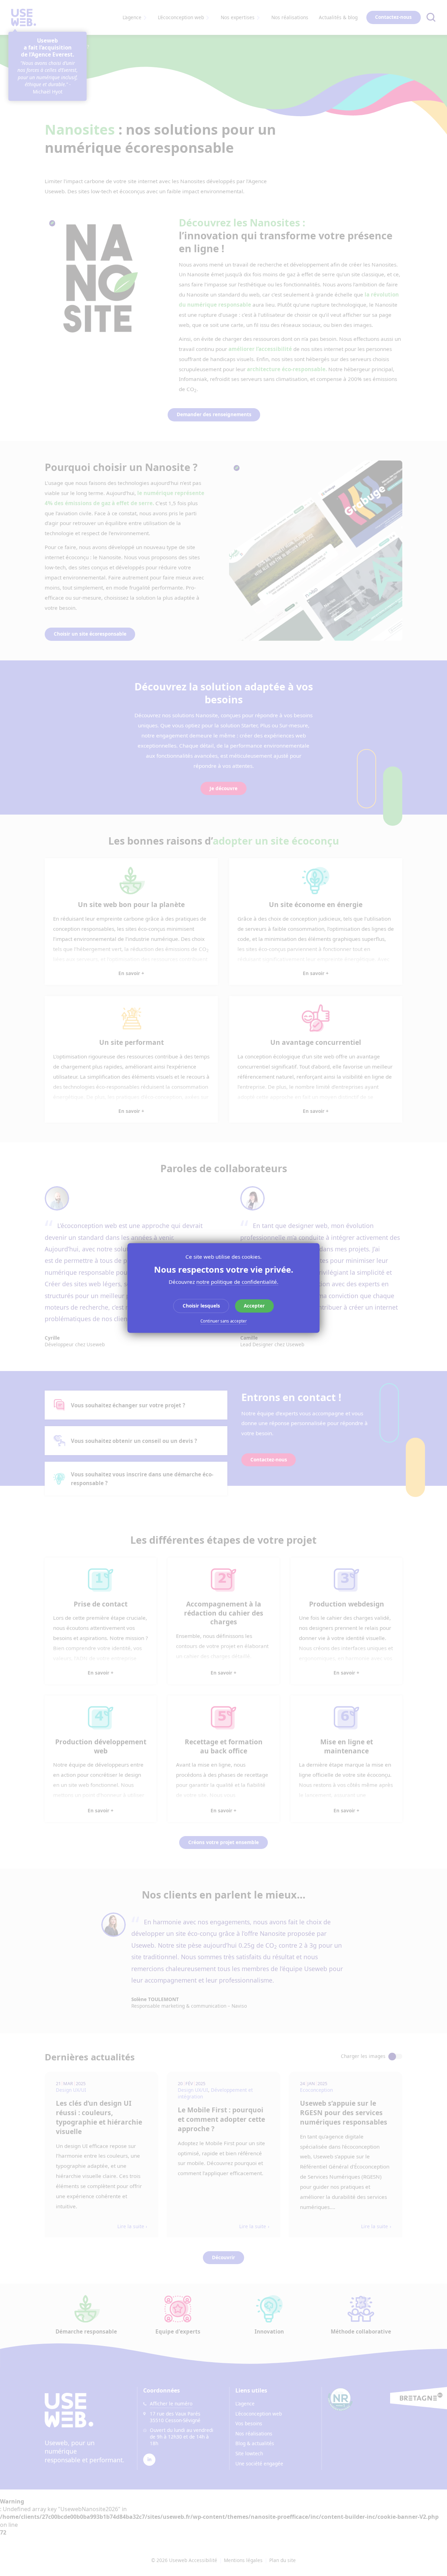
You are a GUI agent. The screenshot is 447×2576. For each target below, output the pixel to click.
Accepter (254, 1306)
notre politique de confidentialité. (237, 1282)
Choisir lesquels (201, 1306)
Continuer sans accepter (224, 1321)
